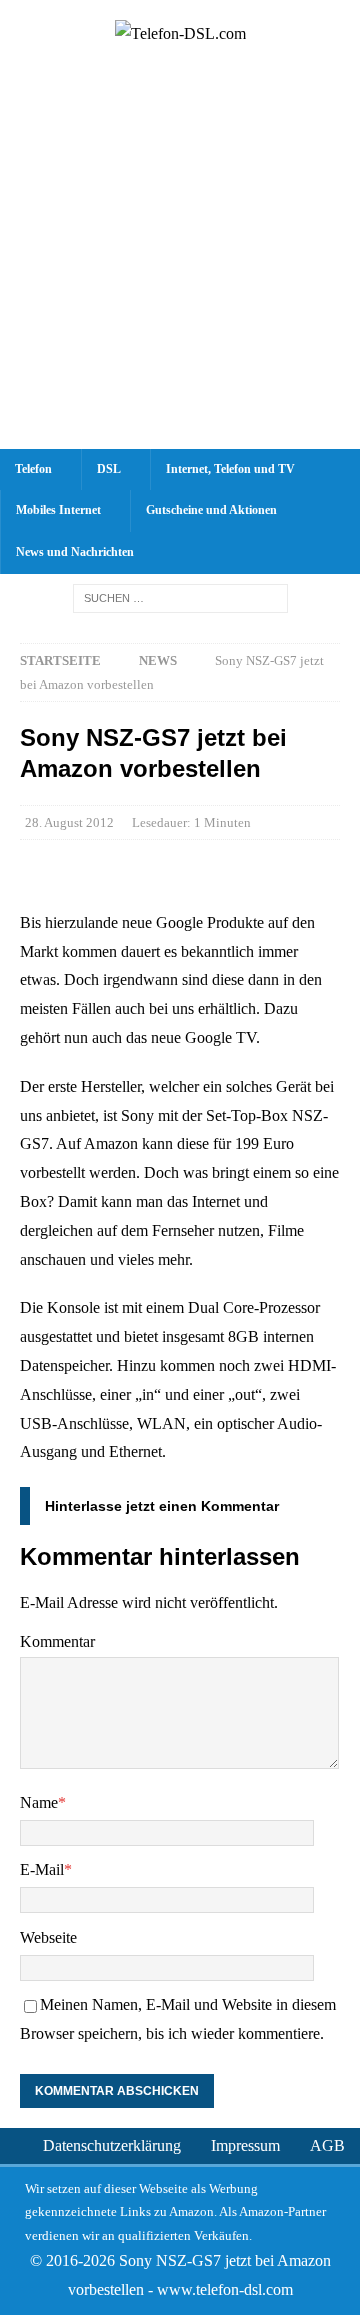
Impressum (245, 2145)
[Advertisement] (180, 259)
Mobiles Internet (58, 510)
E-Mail (42, 1869)
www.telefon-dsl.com (225, 2289)
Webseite (48, 1937)
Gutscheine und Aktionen (211, 510)
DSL (109, 469)
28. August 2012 (69, 822)
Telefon (33, 469)
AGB (327, 2145)
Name (39, 1802)
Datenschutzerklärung (112, 2145)
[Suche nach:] (180, 597)
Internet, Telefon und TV (230, 469)
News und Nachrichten (75, 552)
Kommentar (57, 1641)
